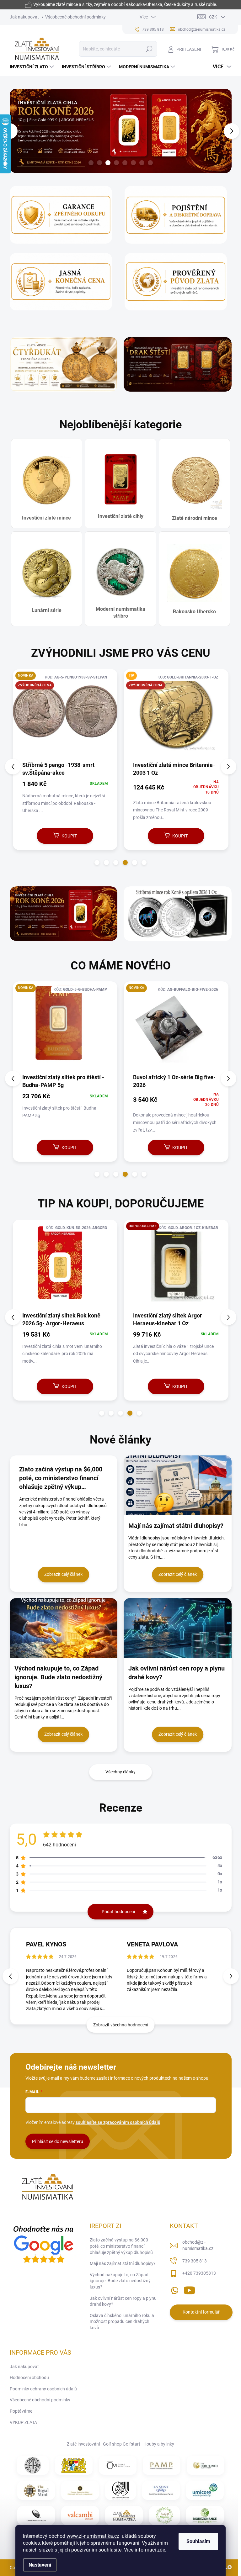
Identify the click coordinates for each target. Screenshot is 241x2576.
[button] (13, 131)
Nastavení (40, 2565)
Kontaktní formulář (201, 2312)
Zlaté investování (83, 2444)
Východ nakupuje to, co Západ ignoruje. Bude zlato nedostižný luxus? (120, 2281)
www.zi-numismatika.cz (93, 2536)
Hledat (149, 49)
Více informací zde (145, 2550)
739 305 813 (195, 2261)
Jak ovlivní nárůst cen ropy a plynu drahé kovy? (123, 2301)
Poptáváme (21, 2411)
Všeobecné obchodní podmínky (75, 17)
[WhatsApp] (174, 2289)
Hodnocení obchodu (29, 2378)
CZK (213, 17)
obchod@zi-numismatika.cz (198, 2245)
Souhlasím (198, 2541)
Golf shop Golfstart (122, 2444)
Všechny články (120, 1772)
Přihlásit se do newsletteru (58, 2141)
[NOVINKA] (65, 1027)
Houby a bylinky (159, 2444)
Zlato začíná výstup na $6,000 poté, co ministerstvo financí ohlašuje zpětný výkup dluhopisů (121, 2246)
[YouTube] (189, 2289)
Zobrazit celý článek (63, 1574)
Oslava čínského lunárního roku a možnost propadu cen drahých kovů (122, 2322)
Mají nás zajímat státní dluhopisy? (123, 2263)
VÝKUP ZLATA (23, 2422)
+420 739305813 (199, 2273)
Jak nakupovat (24, 17)
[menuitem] (33, 67)
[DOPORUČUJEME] (176, 1265)
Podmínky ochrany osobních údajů (43, 2389)
